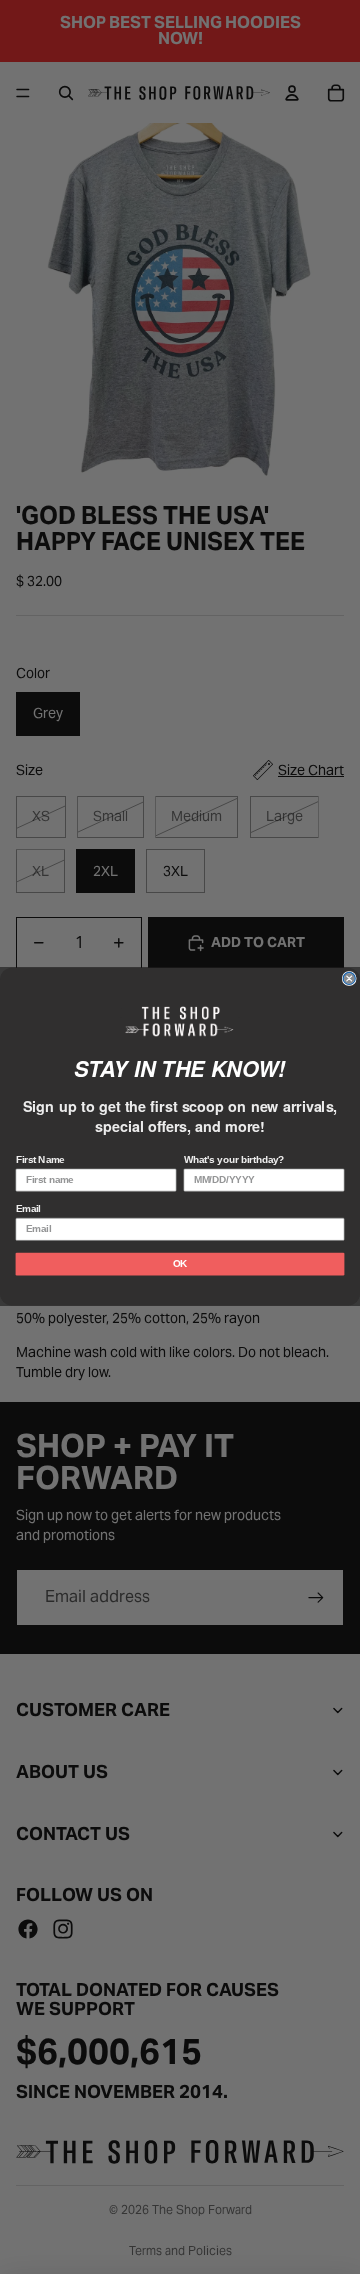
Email (28, 1209)
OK (180, 1264)
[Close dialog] (349, 979)
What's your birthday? (234, 1160)
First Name (40, 1160)
